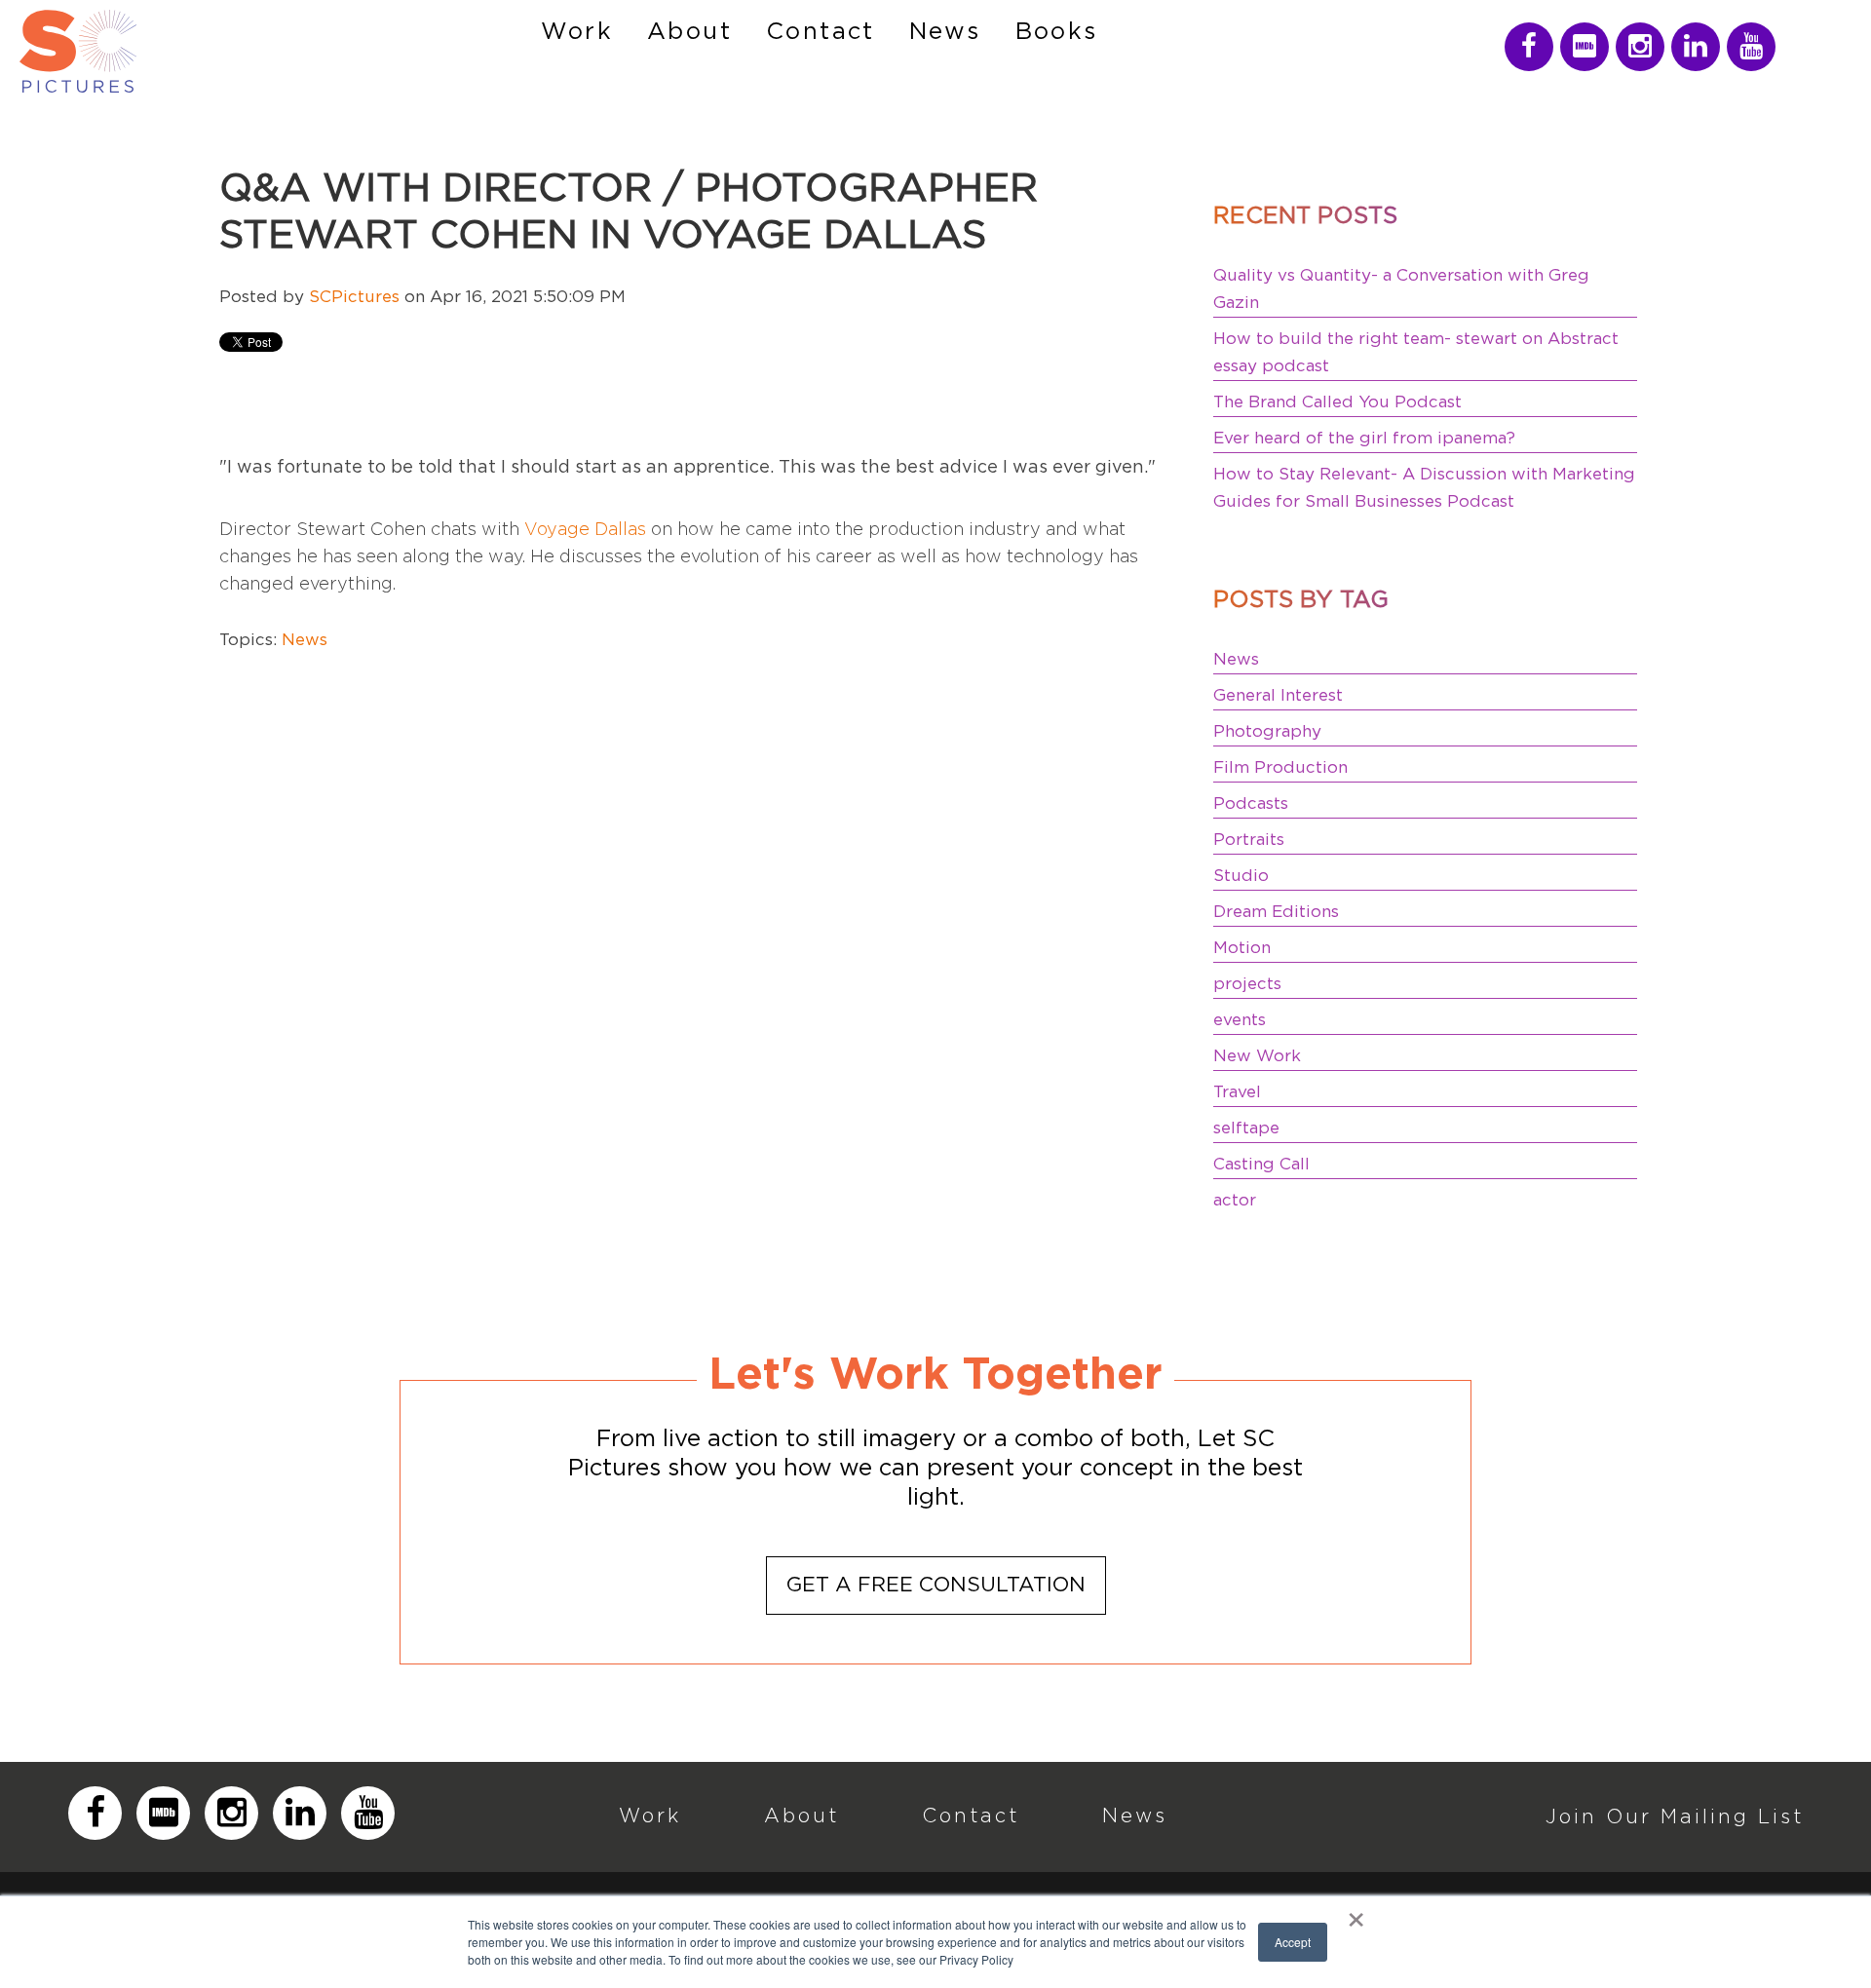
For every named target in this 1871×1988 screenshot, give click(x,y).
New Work (1257, 1056)
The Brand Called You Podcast (1337, 402)
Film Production (1280, 767)
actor (1235, 1200)
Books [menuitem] (1057, 32)
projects (1247, 984)
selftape (1246, 1128)
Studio (1241, 876)
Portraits (1249, 840)
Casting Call (1261, 1164)
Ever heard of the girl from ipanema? (1364, 438)
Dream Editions (1276, 912)
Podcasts (1251, 803)
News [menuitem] (945, 32)
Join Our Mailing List (1675, 1816)
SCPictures (354, 297)
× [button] (1356, 1913)
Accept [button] (1293, 1942)
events (1240, 1020)
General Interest (1278, 695)
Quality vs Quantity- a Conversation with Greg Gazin (1401, 289)
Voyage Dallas (585, 529)
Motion (1242, 948)
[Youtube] (1751, 47)
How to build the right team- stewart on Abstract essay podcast (1416, 352)
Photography (1267, 731)
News (305, 640)
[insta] (1529, 47)
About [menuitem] (689, 32)
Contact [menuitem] (821, 32)
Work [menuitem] (577, 32)
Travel (1237, 1092)
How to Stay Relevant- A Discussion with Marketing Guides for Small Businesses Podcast (1424, 488)
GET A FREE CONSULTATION (936, 1585)
